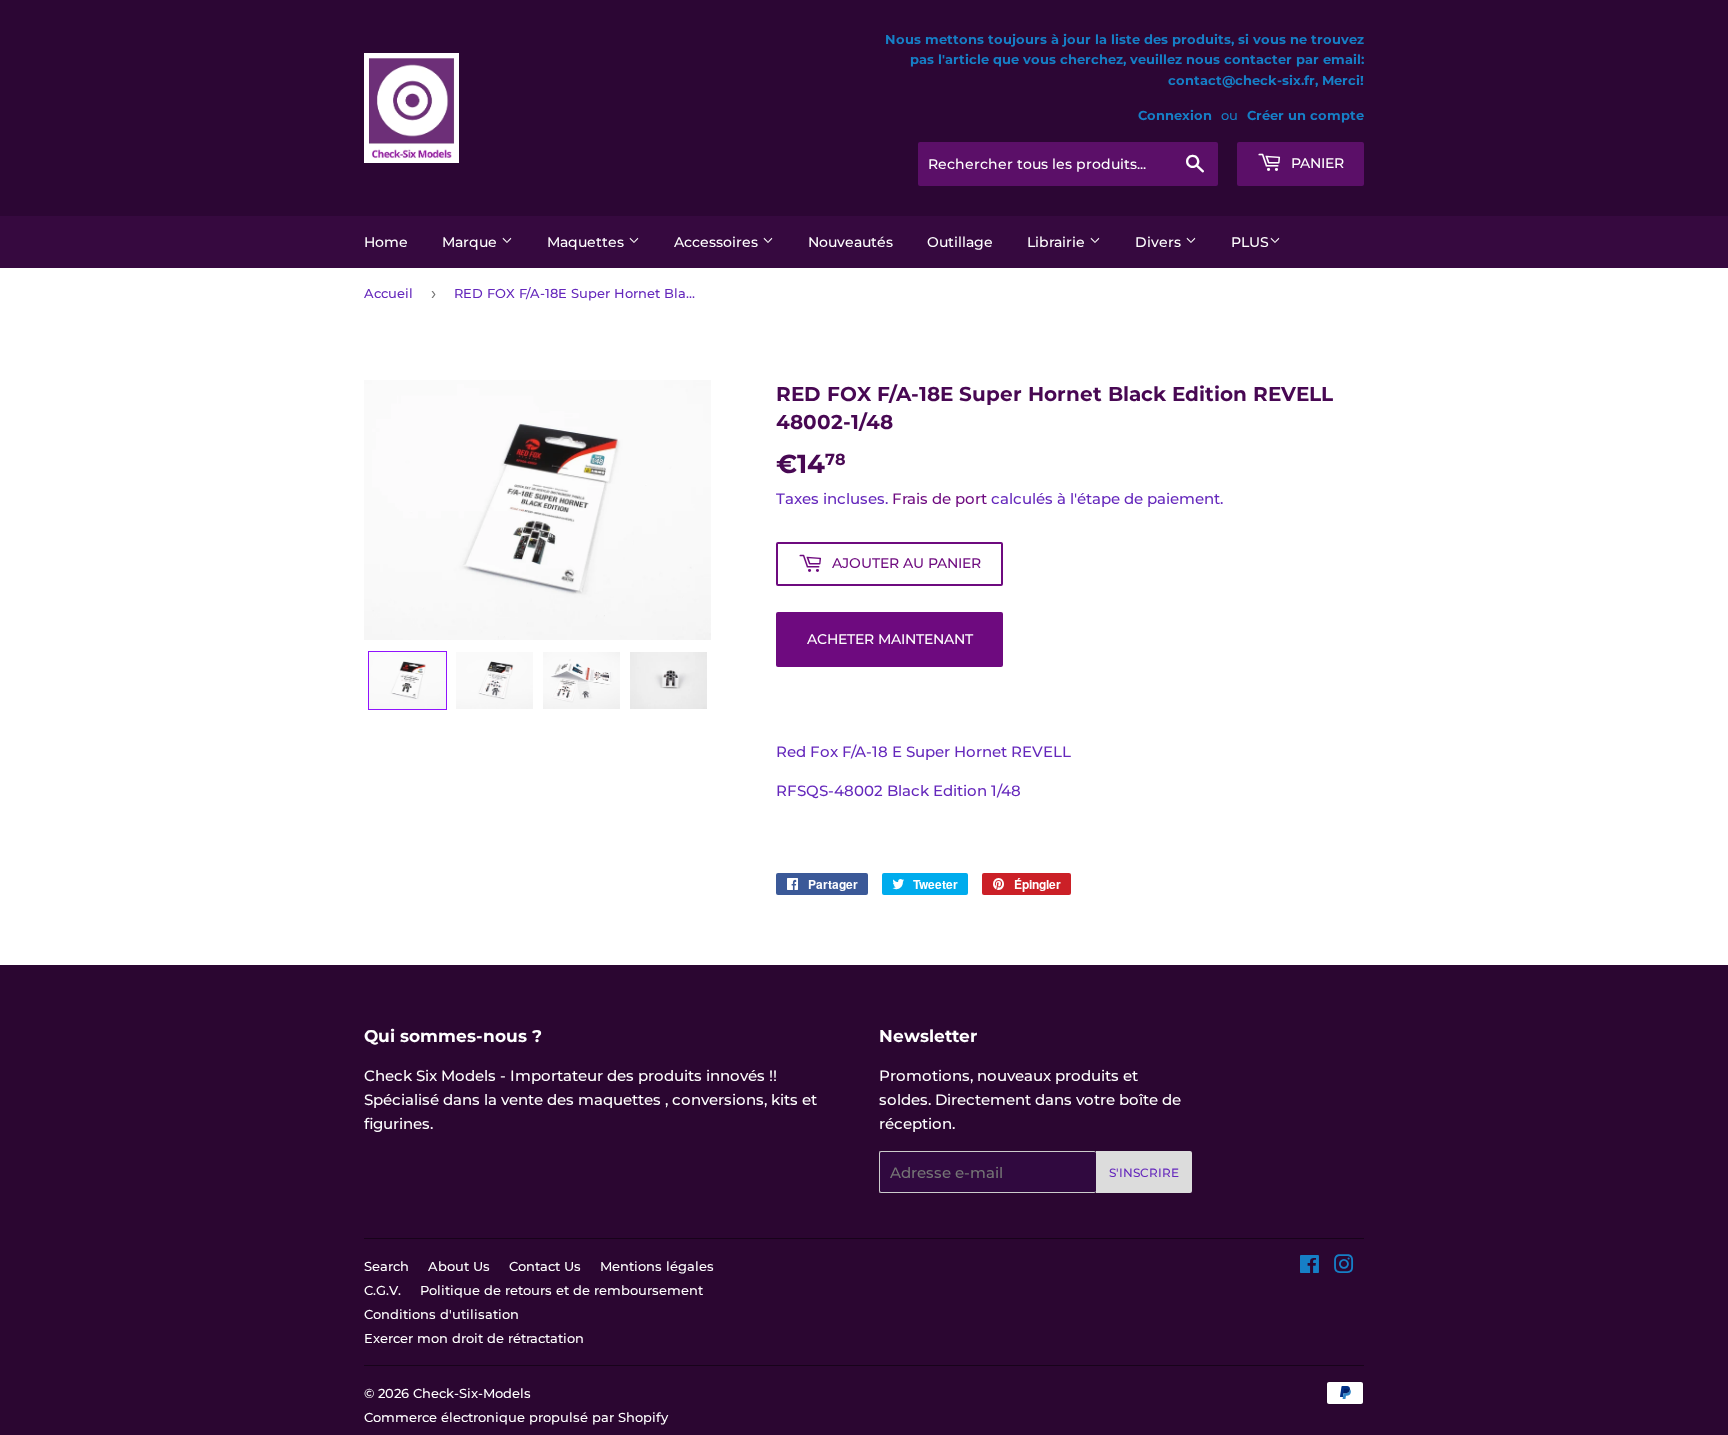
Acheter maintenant (890, 639)
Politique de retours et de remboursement (561, 1290)
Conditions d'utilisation (441, 1314)
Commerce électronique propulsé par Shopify (516, 1417)
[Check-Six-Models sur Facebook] (1309, 1266)
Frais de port (939, 498)
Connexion (1175, 115)
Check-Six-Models (472, 1393)
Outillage (960, 242)
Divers (1160, 242)
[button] (407, 680)
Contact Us (545, 1266)
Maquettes (587, 242)
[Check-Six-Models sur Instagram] (1344, 1266)
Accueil (388, 293)
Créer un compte (1305, 115)
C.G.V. (382, 1290)
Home (386, 242)
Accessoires (718, 242)
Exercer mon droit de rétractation (474, 1338)
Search (386, 1266)
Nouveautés (850, 242)
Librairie (1058, 242)
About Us (459, 1266)
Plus (1250, 242)
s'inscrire (1144, 1172)
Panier (1315, 163)
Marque (471, 242)
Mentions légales (657, 1266)
